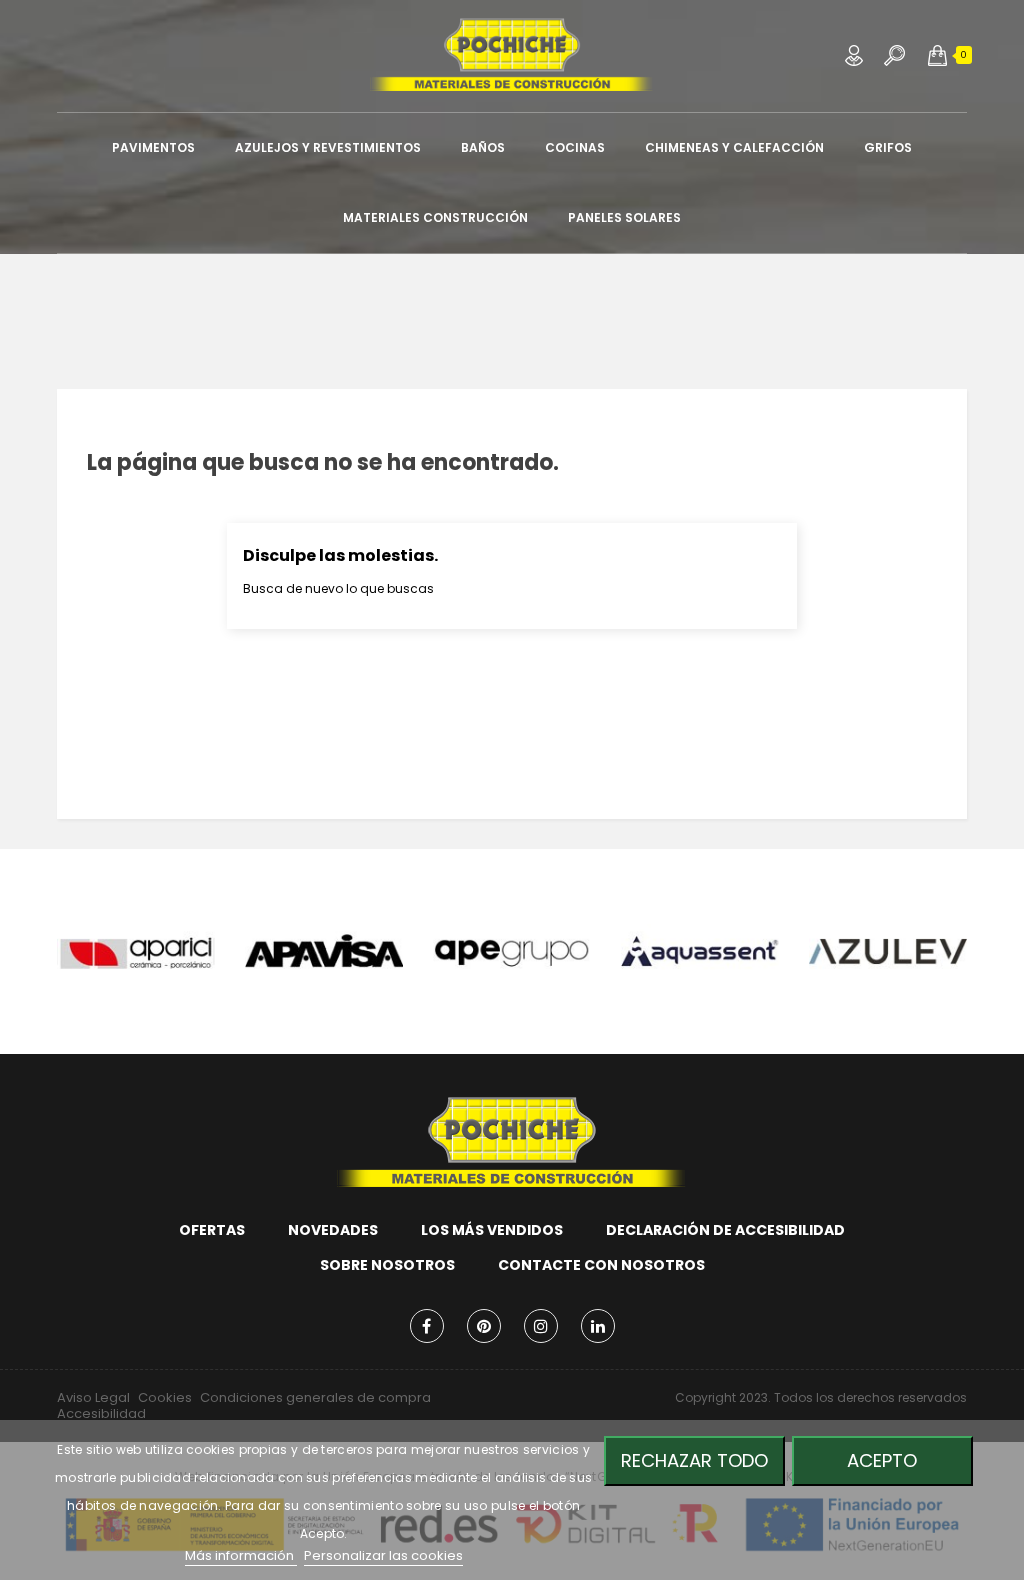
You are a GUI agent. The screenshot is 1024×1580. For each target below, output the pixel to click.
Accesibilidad (101, 1413)
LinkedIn (598, 1326)
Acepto (882, 1460)
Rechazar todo (694, 1460)
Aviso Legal (93, 1397)
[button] (937, 55)
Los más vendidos (492, 1230)
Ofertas (212, 1230)
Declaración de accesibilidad (725, 1230)
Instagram (541, 1326)
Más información (241, 1555)
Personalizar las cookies (383, 1555)
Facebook (427, 1326)
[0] (937, 55)
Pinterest (484, 1326)
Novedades (333, 1230)
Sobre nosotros (387, 1265)
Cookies (165, 1397)
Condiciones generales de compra (315, 1397)
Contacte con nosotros (601, 1265)
